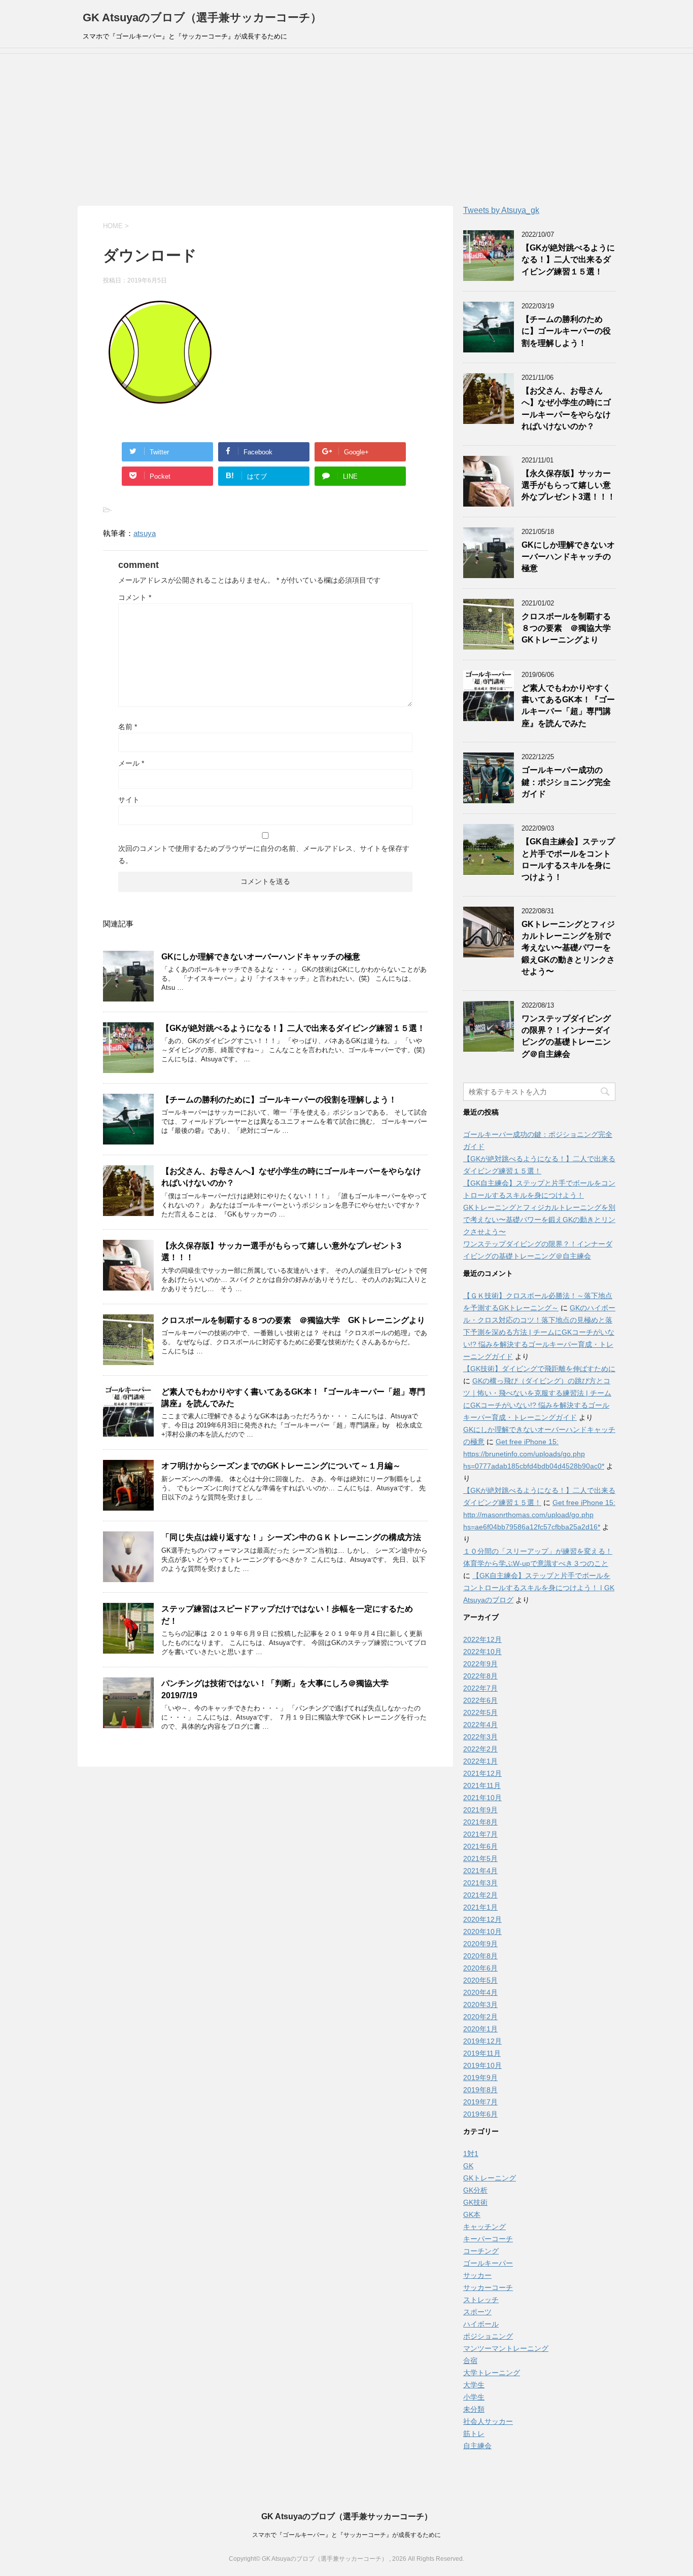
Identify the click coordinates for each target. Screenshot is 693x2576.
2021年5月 (480, 1858)
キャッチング (484, 2227)
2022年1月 (480, 1761)
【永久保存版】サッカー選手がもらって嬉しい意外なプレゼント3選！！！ (568, 485)
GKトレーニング (490, 2178)
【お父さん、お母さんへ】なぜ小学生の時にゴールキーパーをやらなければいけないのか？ (566, 408)
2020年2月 (480, 2017)
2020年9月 (480, 1944)
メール (131, 763)
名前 (128, 727)
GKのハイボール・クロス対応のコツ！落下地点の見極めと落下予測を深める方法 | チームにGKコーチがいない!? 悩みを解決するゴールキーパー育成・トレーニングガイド (539, 1332)
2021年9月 (480, 1810)
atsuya (145, 533)
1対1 (471, 2154)
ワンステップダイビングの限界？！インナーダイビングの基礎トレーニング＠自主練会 (566, 1036)
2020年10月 (482, 1931)
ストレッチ (481, 2300)
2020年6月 (480, 1968)
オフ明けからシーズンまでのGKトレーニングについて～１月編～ (281, 1466)
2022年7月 (480, 1688)
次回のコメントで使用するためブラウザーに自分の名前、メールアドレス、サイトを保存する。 (264, 854)
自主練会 (477, 2446)
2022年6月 (480, 1700)
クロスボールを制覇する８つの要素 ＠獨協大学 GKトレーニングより (293, 1320)
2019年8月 (480, 2090)
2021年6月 (480, 1846)
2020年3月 (480, 2005)
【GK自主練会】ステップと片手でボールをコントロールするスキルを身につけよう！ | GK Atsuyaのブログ (539, 1588)
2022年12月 (482, 1639)
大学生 (474, 2385)
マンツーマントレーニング (506, 2348)
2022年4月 (480, 1725)
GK (468, 2166)
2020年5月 (480, 1980)
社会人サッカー (488, 2421)
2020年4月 (480, 1992)
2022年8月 (480, 1676)
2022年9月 (480, 1664)
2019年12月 (482, 2041)
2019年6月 (480, 2114)
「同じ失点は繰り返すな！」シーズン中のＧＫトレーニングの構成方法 (291, 1537)
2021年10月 (482, 1798)
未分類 (474, 2409)
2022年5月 (480, 1712)
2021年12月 (482, 1773)
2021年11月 (482, 1785)
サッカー (477, 2275)
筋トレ (474, 2434)
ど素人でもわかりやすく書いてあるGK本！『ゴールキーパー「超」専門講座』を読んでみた (568, 706)
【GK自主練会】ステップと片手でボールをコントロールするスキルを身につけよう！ (568, 859)
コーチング (481, 2251)
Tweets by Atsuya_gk (501, 210)
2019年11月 (482, 2053)
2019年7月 (480, 2102)
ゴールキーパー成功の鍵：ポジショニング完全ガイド (566, 782)
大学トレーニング (492, 2373)
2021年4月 (480, 1871)
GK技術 (475, 2202)
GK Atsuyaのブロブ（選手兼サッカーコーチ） (202, 17)
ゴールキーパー (488, 2263)
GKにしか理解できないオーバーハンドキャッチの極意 (261, 957)
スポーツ (477, 2312)
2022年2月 (480, 1749)
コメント (135, 597)
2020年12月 (482, 1919)
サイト (129, 800)
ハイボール (481, 2324)
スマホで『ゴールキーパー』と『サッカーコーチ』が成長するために (346, 2535)
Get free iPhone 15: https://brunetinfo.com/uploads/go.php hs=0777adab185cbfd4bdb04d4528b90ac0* (534, 1454)
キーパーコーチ (488, 2239)
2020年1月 (480, 2029)
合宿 (470, 2360)
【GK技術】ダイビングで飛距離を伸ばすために (539, 1369)
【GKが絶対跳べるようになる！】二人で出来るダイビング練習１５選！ (293, 1028)
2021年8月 (480, 1822)
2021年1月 (480, 1907)
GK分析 (475, 2190)
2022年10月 (482, 1652)
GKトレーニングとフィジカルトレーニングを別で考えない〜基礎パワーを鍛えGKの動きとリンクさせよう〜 (568, 948)
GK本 (472, 2214)
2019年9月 (480, 2078)
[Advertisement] (346, 130)
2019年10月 (482, 2065)
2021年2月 (480, 1895)
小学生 (474, 2397)
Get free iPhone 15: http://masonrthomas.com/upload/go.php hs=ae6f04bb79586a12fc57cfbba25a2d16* (539, 1515)
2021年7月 (480, 1834)
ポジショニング (488, 2336)
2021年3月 (480, 1883)
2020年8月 (480, 1956)
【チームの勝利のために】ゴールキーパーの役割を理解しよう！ (279, 1100)
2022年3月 (480, 1737)
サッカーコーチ (488, 2287)
